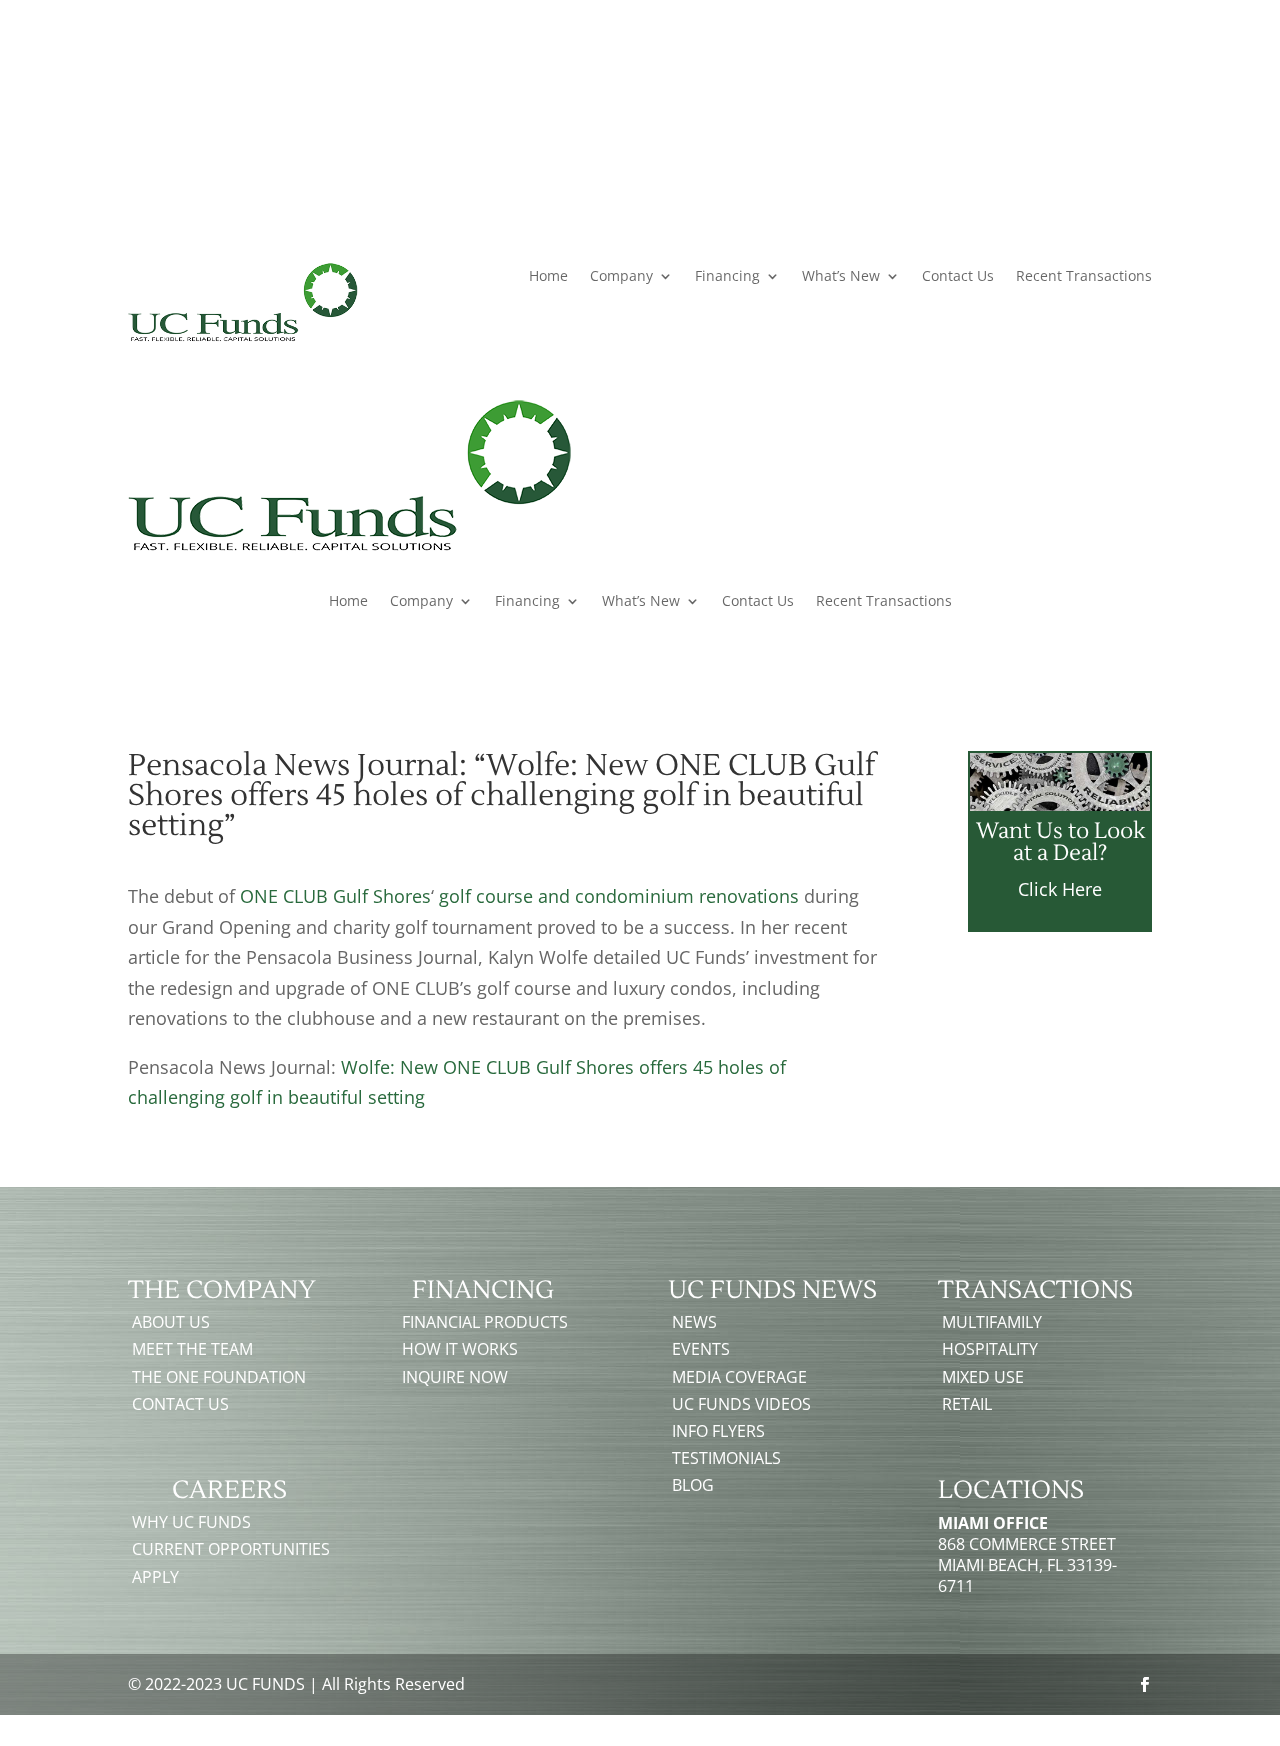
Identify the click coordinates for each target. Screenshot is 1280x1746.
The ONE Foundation (219, 1377)
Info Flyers (718, 1431)
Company (621, 277)
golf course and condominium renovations (619, 896)
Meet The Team (192, 1349)
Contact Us (1026, 93)
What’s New (841, 277)
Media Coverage (739, 1377)
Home (548, 277)
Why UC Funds (191, 1522)
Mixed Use (983, 1377)
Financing (727, 277)
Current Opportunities (231, 1549)
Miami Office (993, 1523)
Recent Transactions (1084, 277)
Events (701, 1349)
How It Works (460, 1349)
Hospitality (990, 1349)
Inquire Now (455, 1377)
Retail (967, 1404)
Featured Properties (901, 93)
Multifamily (992, 1322)
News (694, 1322)
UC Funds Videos (741, 1404)
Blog (693, 1485)
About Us (171, 1322)
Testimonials (726, 1458)
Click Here (1060, 889)
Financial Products (751, 93)
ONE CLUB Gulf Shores (335, 896)
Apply (155, 1577)
